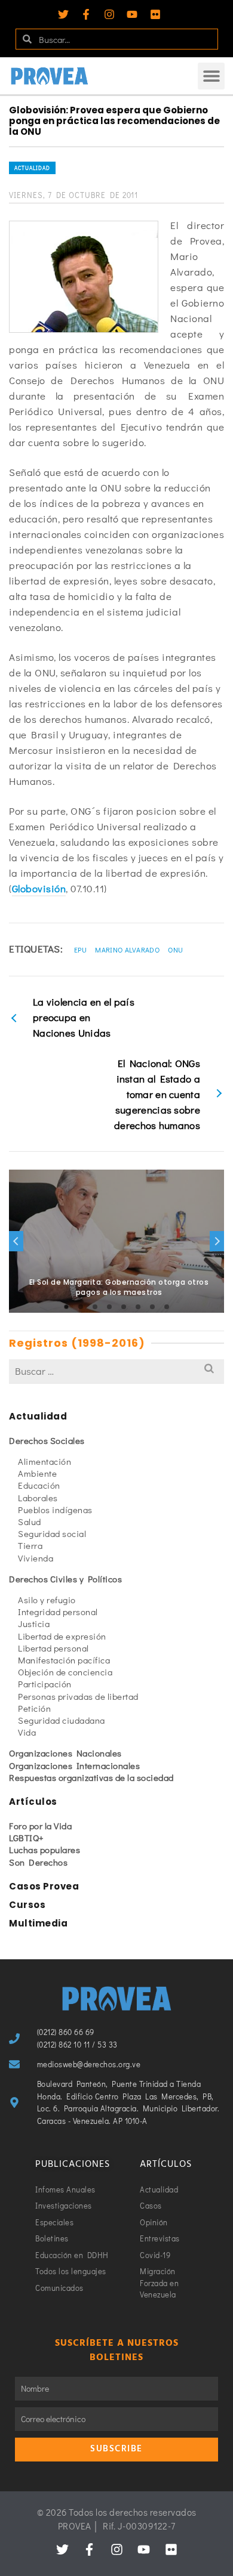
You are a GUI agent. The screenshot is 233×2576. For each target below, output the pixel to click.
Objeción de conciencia (65, 1672)
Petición (34, 1708)
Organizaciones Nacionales (65, 1753)
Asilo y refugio (47, 1600)
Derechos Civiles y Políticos (65, 1579)
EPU (80, 950)
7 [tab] (152, 1307)
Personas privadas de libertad (78, 1696)
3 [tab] (95, 1307)
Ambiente (37, 1473)
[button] (211, 76)
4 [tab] (109, 1307)
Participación (45, 1684)
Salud (30, 1522)
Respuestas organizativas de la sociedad (91, 1777)
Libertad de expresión (62, 1636)
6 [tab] (138, 1307)
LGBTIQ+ (27, 1838)
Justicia (34, 1623)
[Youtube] (132, 14)
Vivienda (36, 1558)
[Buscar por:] (116, 1371)
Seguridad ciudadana (62, 1720)
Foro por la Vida (40, 1826)
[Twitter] (63, 14)
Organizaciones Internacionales (74, 1765)
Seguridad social (52, 1533)
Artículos (33, 1802)
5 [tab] (124, 1307)
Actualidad (32, 168)
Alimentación (45, 1461)
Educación (39, 1485)
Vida (27, 1732)
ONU (175, 950)
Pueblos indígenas (55, 1510)
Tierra (30, 1545)
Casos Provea (44, 1886)
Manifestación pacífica (64, 1660)
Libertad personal (53, 1648)
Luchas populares (45, 1850)
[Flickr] (155, 14)
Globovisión (39, 888)
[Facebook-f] (86, 14)
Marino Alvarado (127, 950)
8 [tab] (167, 1307)
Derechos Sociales (47, 1440)
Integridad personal (58, 1612)
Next (217, 1241)
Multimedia (38, 1923)
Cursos (27, 1905)
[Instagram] (109, 14)
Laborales (38, 1498)
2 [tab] (81, 1307)
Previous (16, 1241)
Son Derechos (38, 1862)
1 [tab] (66, 1307)
